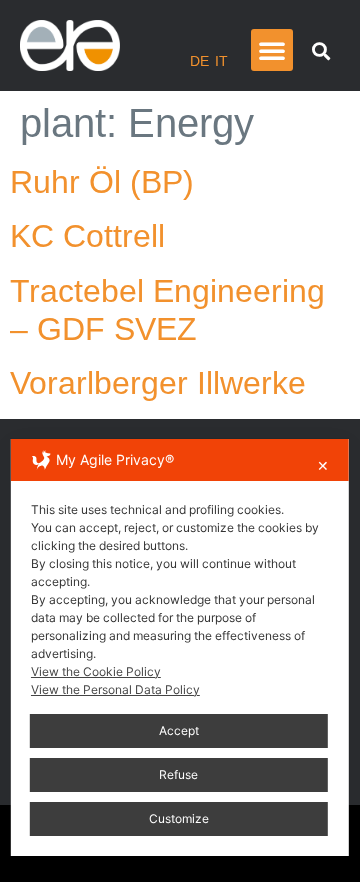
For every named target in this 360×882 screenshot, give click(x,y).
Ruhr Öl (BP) (102, 182)
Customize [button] (179, 818)
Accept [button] (179, 730)
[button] (272, 50)
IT (221, 61)
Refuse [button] (178, 774)
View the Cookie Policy (96, 671)
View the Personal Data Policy (115, 689)
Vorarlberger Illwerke (158, 383)
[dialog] (180, 647)
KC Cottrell (87, 236)
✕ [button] (323, 465)
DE (199, 61)
